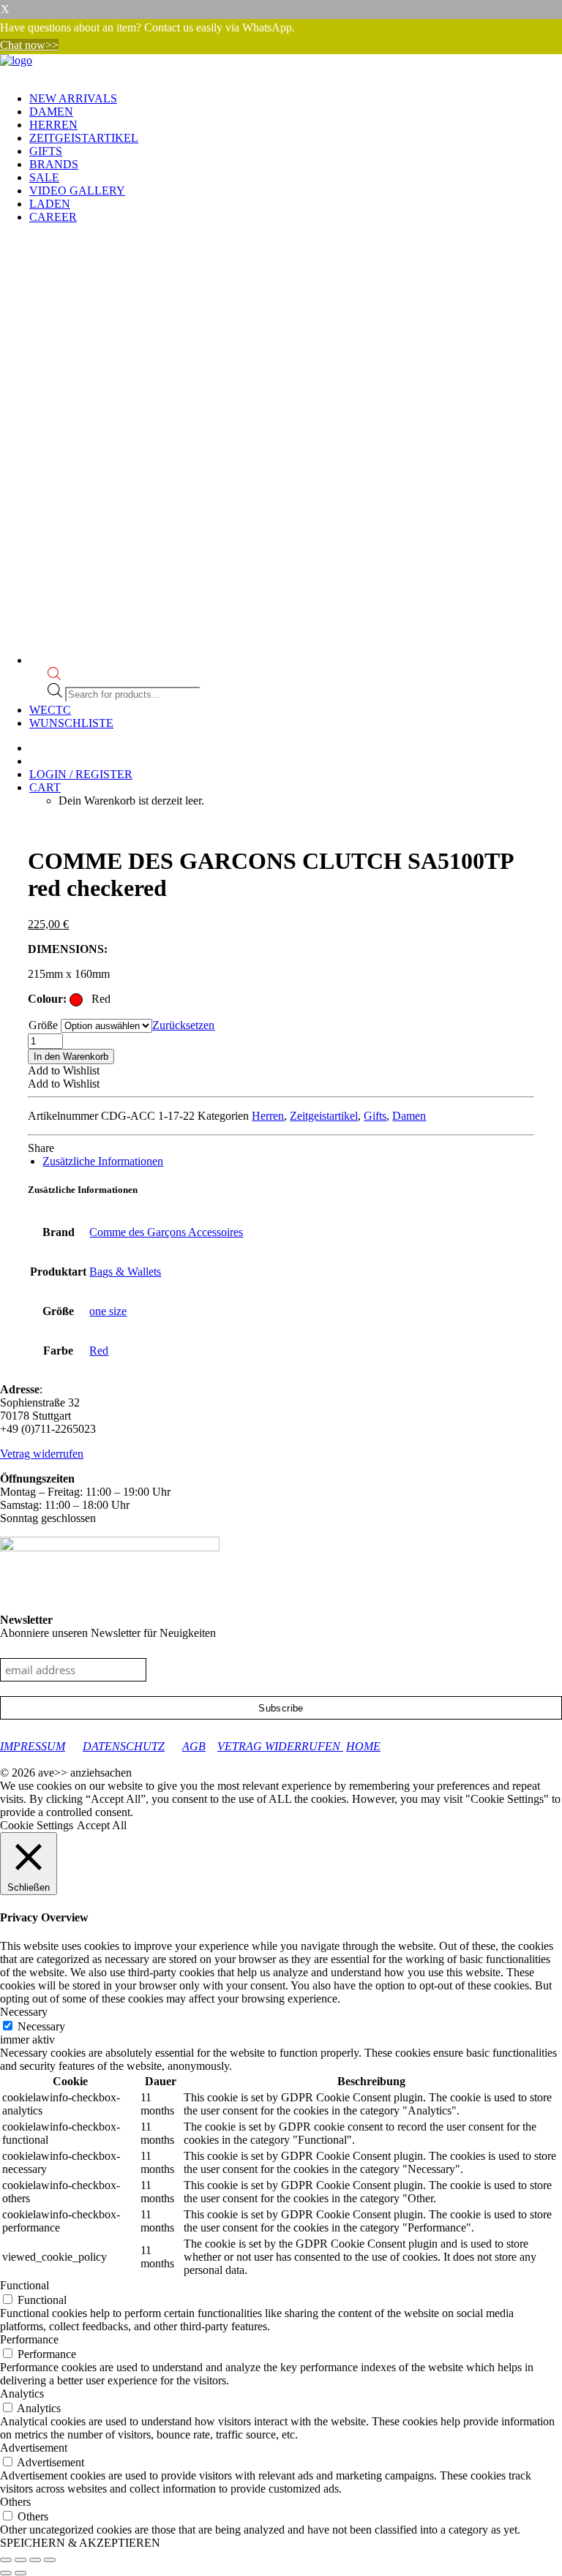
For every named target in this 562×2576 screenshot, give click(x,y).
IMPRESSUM (33, 1746)
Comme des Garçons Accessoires (166, 1232)
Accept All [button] (102, 1825)
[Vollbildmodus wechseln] (20, 2560)
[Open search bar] (54, 676)
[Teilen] (35, 2560)
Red (99, 1351)
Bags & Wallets (125, 1272)
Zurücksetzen (183, 1025)
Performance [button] (29, 2339)
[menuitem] (296, 99)
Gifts (46, 151)
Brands (54, 164)
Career (53, 217)
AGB (194, 1746)
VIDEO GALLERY (77, 191)
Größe (43, 1025)
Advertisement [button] (34, 2448)
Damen (51, 112)
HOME (363, 1746)
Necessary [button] (24, 2012)
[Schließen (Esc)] (50, 2560)
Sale (44, 177)
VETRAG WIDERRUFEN (280, 1746)
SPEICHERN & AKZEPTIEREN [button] (80, 2543)
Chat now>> (29, 45)
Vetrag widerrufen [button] (42, 1454)
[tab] (103, 1161)
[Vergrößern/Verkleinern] (6, 2560)
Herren (53, 125)
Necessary (41, 2026)
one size (108, 1311)
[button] (64, 1070)
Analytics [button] (22, 2394)
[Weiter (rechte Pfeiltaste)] (20, 2573)
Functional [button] (25, 2285)
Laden (50, 204)
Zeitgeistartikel (84, 138)
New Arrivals (73, 98)
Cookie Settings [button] (37, 1825)
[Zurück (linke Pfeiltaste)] (6, 2573)
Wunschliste (71, 723)
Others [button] (15, 2502)
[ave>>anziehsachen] (281, 67)
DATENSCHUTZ (124, 1746)
